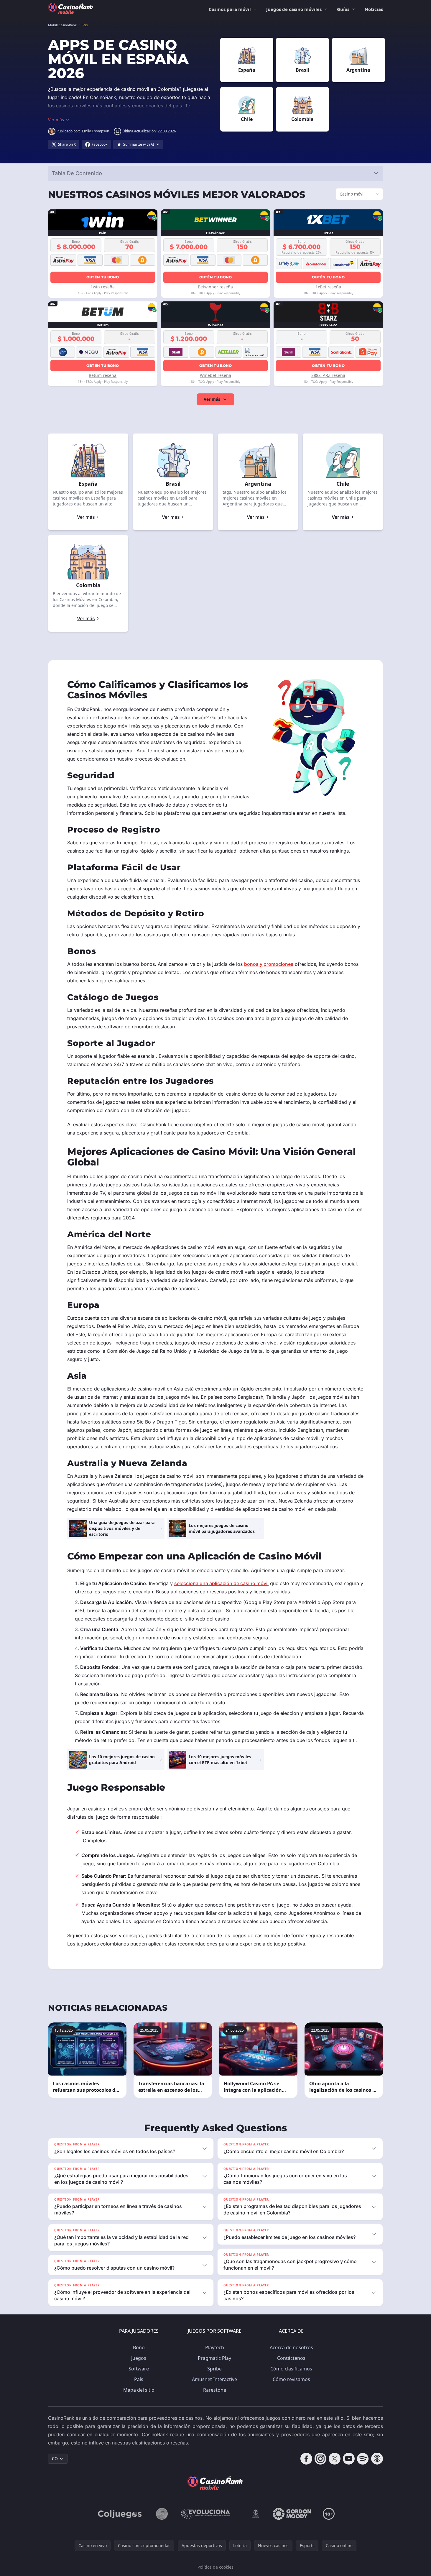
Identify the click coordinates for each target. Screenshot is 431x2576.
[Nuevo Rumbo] (256, 2514)
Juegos (139, 2358)
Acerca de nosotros (291, 2347)
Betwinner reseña (215, 287)
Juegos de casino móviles (294, 9)
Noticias (374, 9)
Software (139, 2369)
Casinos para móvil (230, 9)
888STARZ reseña (328, 375)
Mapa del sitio (139, 2390)
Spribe (214, 2369)
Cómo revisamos (291, 2379)
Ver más (212, 399)
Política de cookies (215, 2567)
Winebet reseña (215, 375)
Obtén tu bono (103, 277)
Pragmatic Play (214, 2358)
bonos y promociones (269, 964)
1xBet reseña (328, 287)
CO (55, 2458)
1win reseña (103, 287)
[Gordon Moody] (292, 2514)
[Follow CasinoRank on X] (335, 2459)
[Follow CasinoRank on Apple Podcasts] (377, 2459)
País (139, 2379)
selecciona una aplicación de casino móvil (221, 1583)
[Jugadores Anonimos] (162, 2514)
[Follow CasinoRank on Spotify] (363, 2459)
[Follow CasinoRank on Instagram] (320, 2459)
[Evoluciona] (209, 2514)
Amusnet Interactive (214, 2379)
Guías (343, 9)
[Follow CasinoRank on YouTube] (349, 2459)
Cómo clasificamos (291, 2369)
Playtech (215, 2347)
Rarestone (215, 2390)
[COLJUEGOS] (120, 2514)
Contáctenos (291, 2358)
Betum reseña (103, 375)
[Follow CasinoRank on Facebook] (306, 2459)
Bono (139, 2347)
